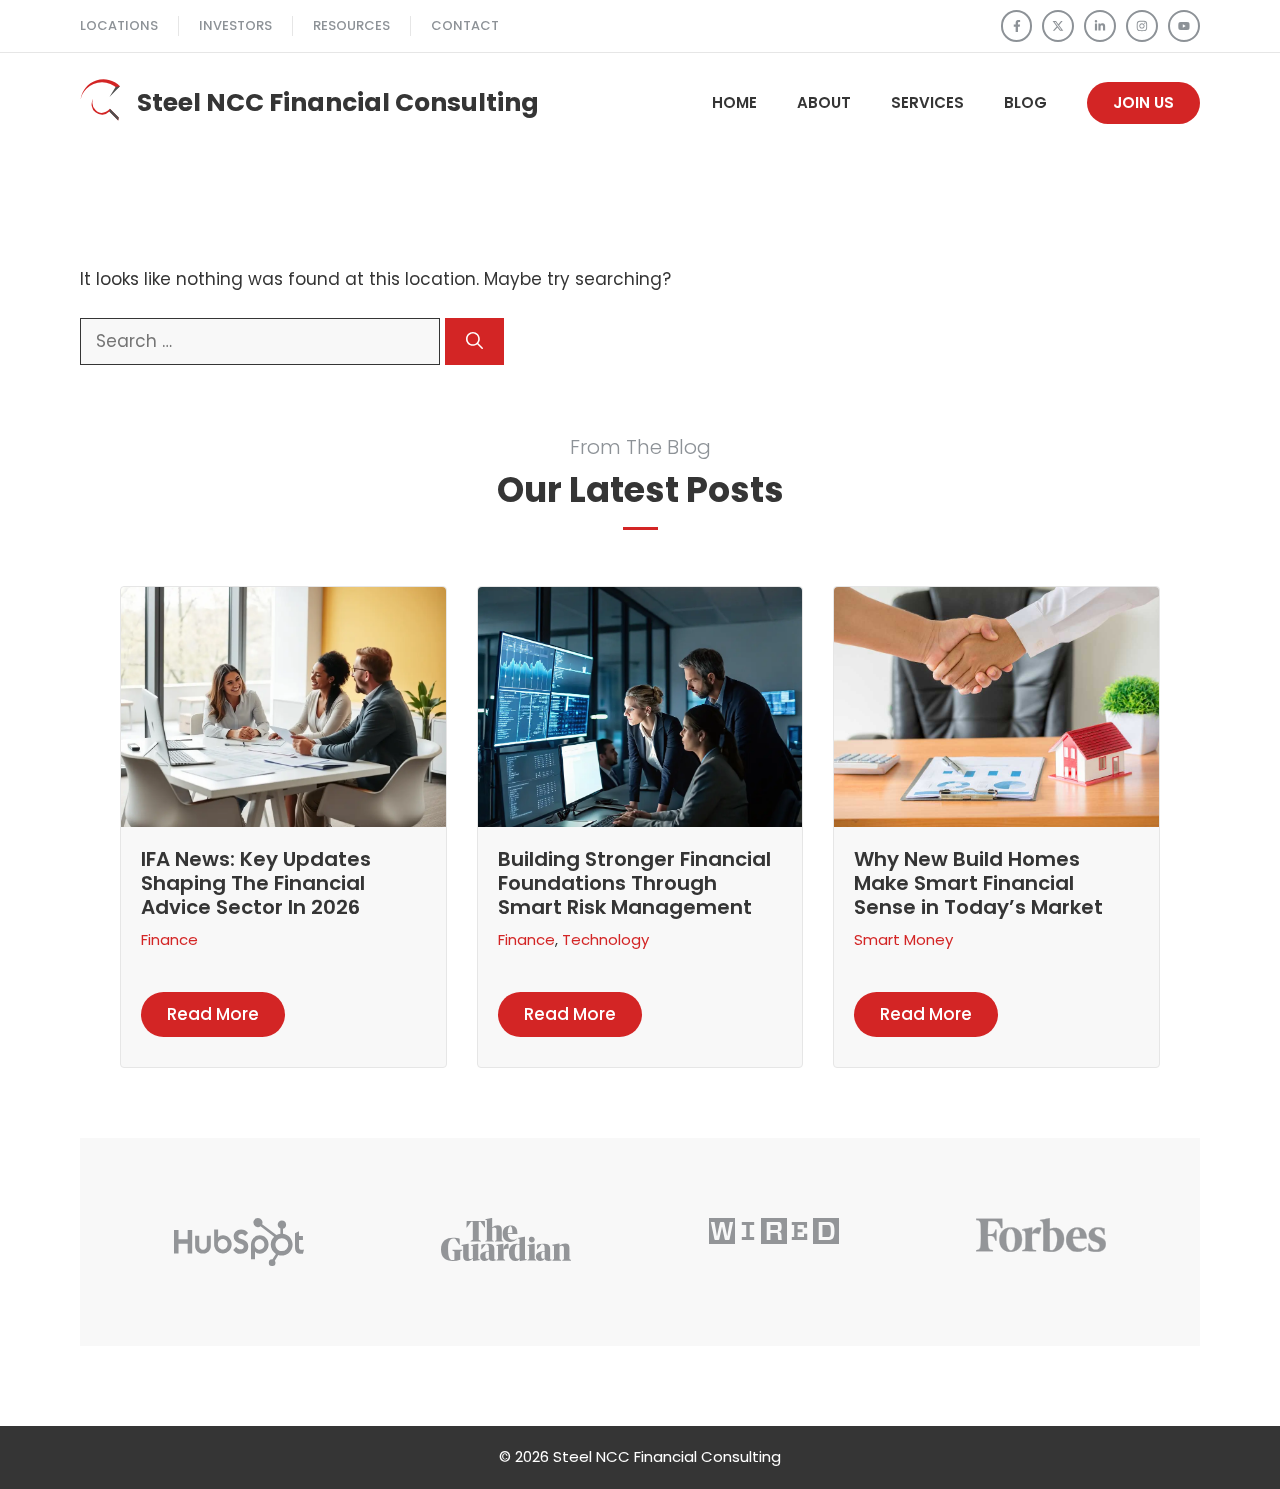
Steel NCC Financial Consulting (338, 102)
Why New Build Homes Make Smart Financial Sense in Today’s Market (978, 883)
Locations (119, 25)
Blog (1025, 102)
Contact (465, 25)
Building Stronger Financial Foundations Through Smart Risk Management (634, 883)
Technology (605, 939)
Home (734, 102)
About (824, 102)
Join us (1143, 102)
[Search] (474, 342)
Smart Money (903, 939)
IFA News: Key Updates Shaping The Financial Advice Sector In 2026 (256, 883)
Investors (235, 25)
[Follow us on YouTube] (1184, 26)
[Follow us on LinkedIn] (1100, 26)
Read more (213, 1014)
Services (927, 102)
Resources (351, 25)
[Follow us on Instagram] (1142, 26)
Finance (169, 939)
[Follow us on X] (1058, 26)
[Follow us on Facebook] (1017, 26)
